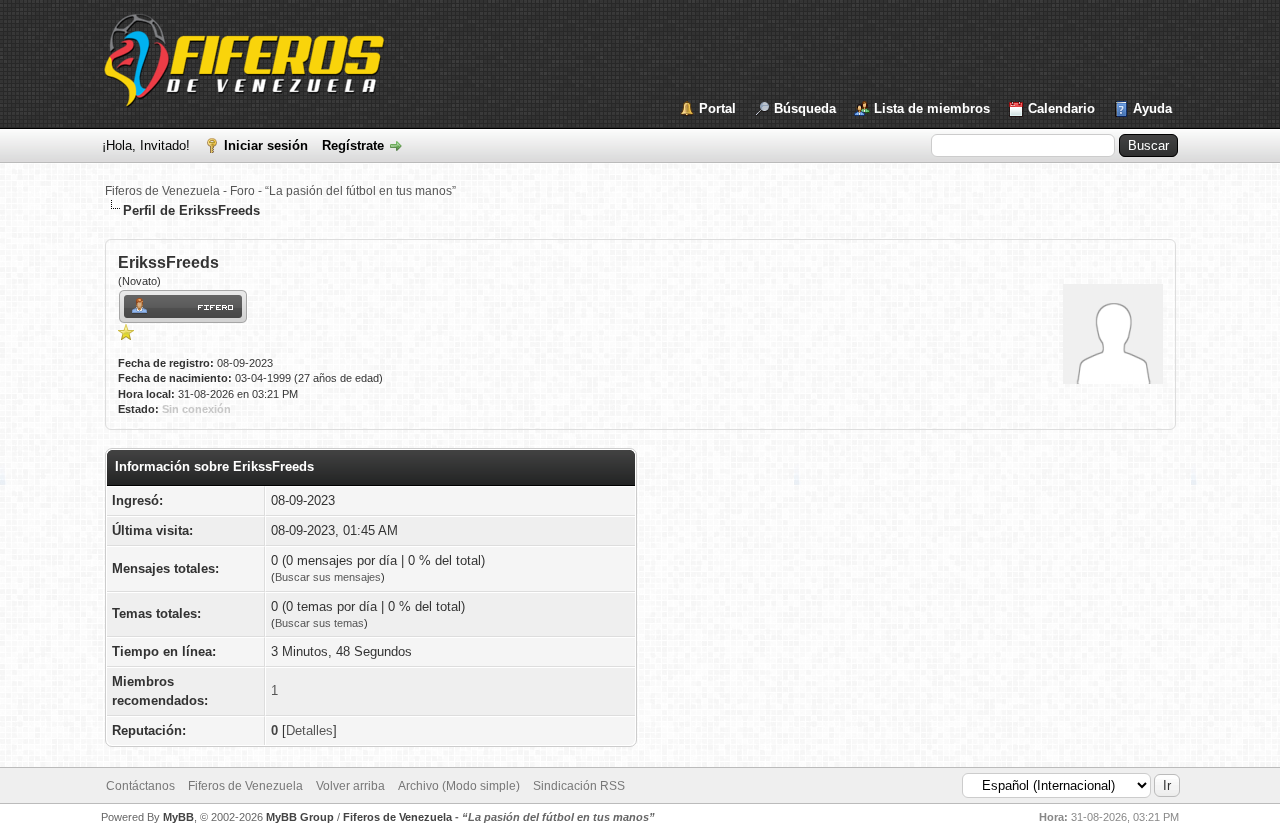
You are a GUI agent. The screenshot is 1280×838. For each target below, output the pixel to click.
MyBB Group (300, 817)
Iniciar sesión (266, 145)
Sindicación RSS (579, 786)
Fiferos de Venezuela (245, 786)
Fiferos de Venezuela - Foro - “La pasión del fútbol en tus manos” (280, 191)
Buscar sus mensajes (328, 577)
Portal (717, 108)
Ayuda (1152, 108)
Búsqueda (805, 108)
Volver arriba (350, 786)
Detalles (309, 730)
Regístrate (353, 145)
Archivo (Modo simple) (459, 786)
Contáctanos (140, 786)
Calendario (1061, 108)
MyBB (178, 817)
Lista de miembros (932, 108)
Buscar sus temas (319, 623)
